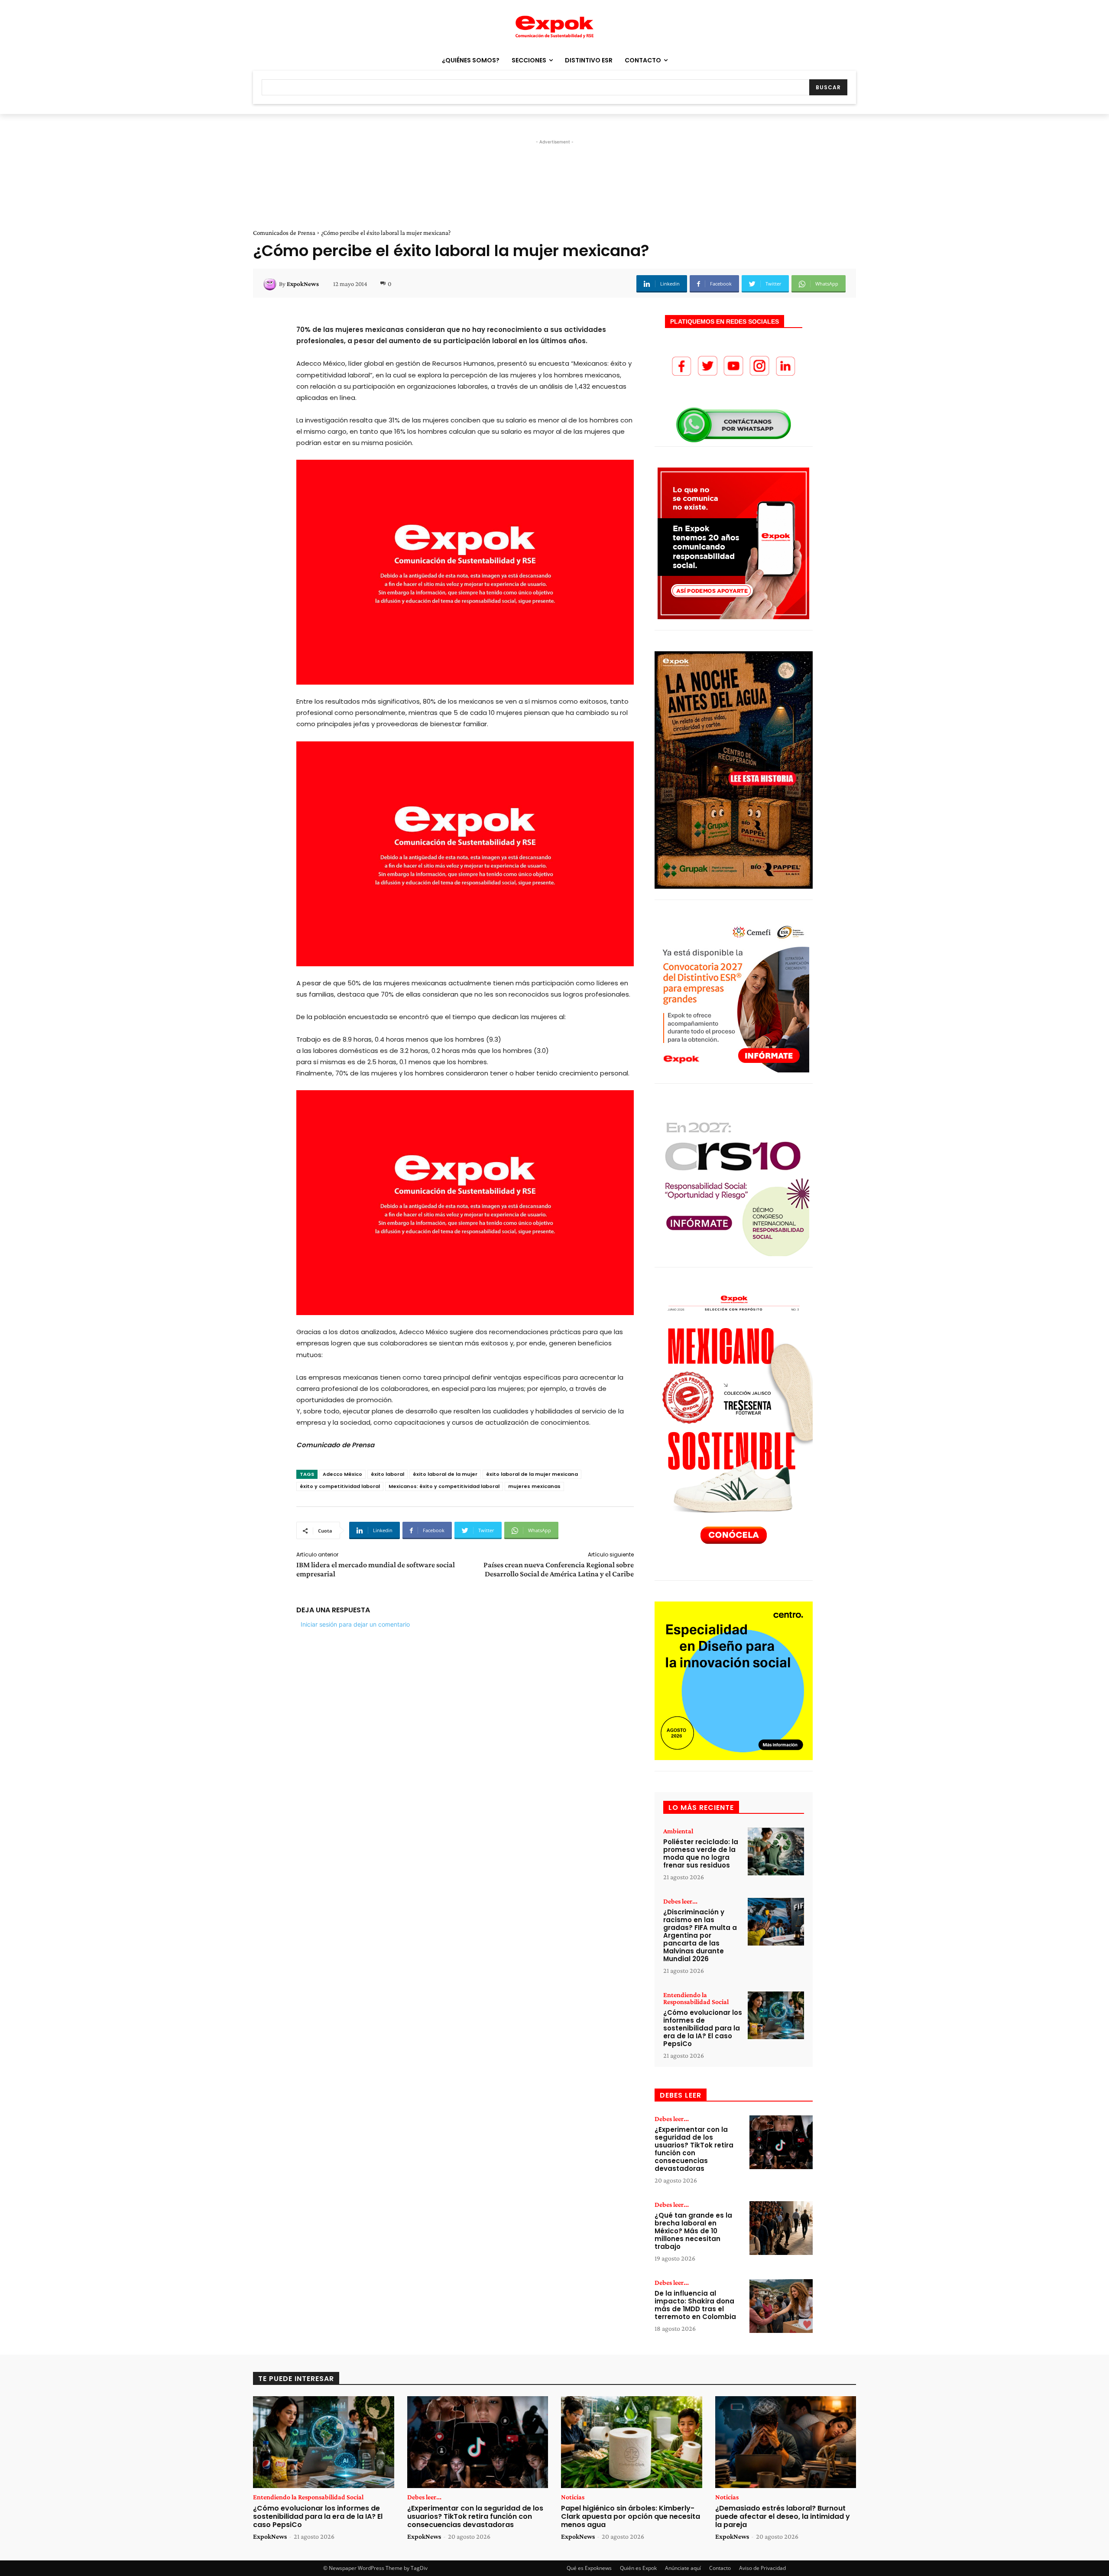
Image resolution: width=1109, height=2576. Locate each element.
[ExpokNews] (271, 284)
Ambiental (678, 1831)
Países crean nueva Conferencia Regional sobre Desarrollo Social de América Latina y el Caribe (559, 1569)
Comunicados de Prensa (284, 233)
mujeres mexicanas (534, 1486)
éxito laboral (388, 1474)
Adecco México (342, 1474)
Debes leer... (680, 1901)
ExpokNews (303, 284)
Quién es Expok (638, 2568)
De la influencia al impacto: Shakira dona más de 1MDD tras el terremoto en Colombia (695, 2305)
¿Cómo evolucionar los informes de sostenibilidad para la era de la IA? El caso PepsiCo (703, 2028)
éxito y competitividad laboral (340, 1486)
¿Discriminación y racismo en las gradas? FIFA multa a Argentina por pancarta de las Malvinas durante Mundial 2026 (700, 1935)
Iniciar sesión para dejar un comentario (355, 1624)
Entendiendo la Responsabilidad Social (696, 1998)
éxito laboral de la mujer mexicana (532, 1474)
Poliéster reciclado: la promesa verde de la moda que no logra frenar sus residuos (701, 1853)
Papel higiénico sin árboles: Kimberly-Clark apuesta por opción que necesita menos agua (631, 2516)
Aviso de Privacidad (762, 2568)
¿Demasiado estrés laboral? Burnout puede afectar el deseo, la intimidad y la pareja (783, 2516)
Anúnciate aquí (683, 2568)
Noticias (573, 2497)
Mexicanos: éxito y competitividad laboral (444, 1486)
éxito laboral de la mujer (445, 1474)
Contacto (720, 2568)
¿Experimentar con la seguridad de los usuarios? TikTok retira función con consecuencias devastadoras (694, 2149)
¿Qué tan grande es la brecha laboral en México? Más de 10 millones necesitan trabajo (693, 2231)
